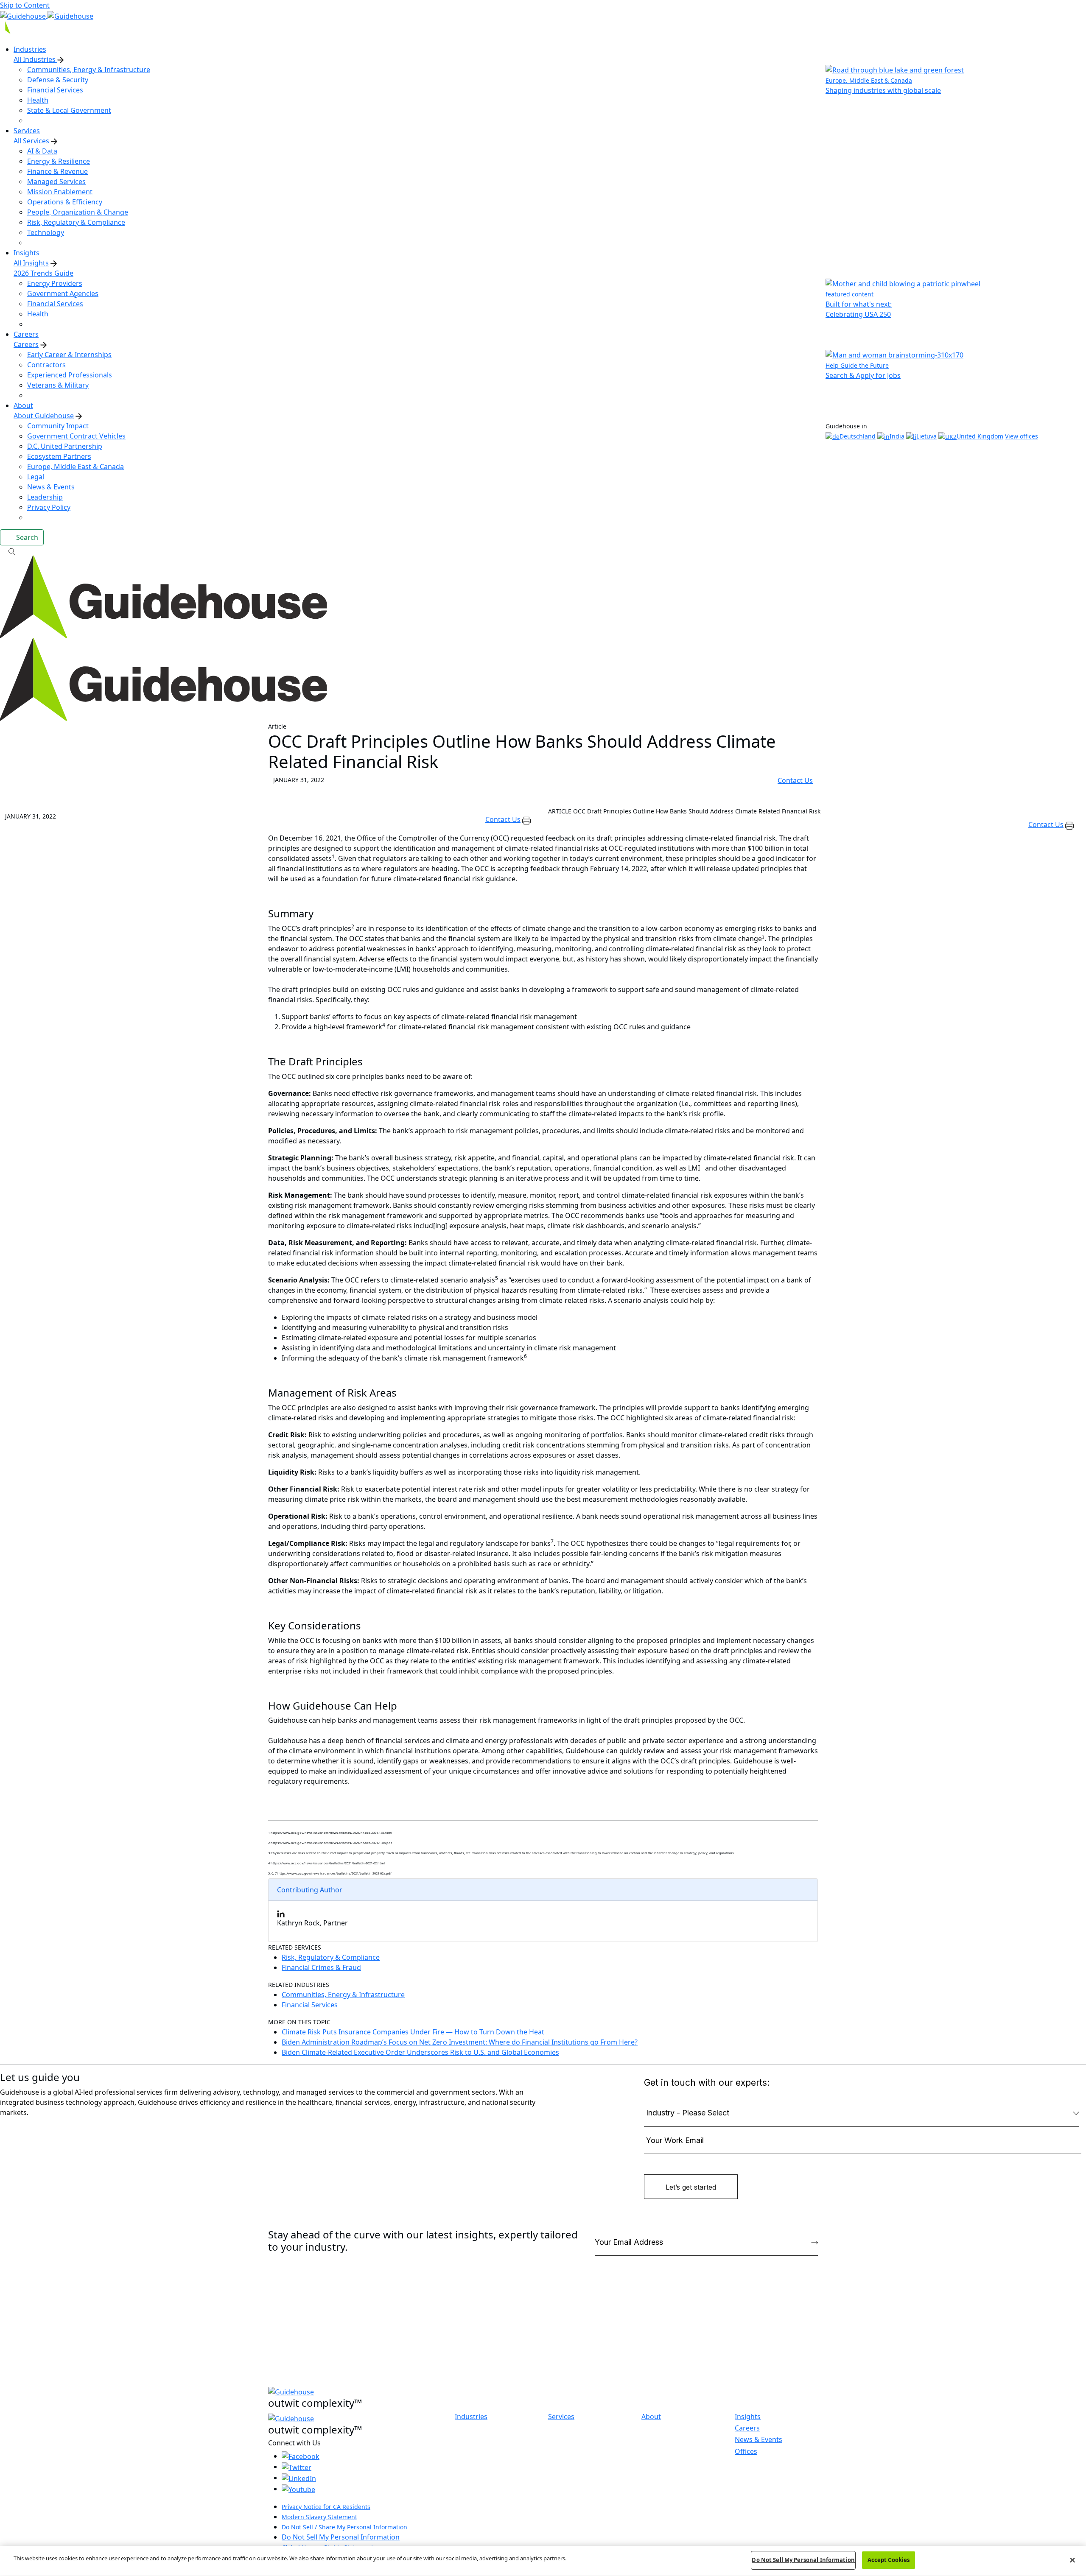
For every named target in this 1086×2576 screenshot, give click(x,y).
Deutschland (858, 436)
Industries (471, 2417)
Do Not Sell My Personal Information (341, 2537)
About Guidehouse (44, 416)
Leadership (45, 497)
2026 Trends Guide (43, 273)
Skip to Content (25, 5)
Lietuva (926, 436)
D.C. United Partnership (65, 446)
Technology (46, 232)
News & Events (51, 487)
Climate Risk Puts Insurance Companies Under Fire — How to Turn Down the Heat (413, 2032)
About (651, 2417)
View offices (1022, 436)
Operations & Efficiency (65, 202)
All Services (31, 141)
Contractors (46, 365)
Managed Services (56, 182)
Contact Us (795, 780)
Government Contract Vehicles (76, 436)
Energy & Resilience (59, 161)
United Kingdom (980, 436)
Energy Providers (55, 283)
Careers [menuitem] (26, 334)
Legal (36, 477)
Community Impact (58, 426)
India (897, 436)
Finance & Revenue (57, 171)
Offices (746, 2451)
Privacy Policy (49, 507)
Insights (748, 2417)
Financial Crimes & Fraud (321, 1967)
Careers (26, 344)
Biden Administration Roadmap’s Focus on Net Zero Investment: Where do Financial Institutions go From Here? (460, 2042)
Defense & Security (58, 80)
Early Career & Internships (69, 355)
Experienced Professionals (70, 375)
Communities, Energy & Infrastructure (89, 70)
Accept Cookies (889, 2560)
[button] (543, 550)
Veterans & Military (58, 385)
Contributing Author (310, 1890)
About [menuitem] (23, 405)
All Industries (35, 59)
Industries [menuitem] (30, 49)
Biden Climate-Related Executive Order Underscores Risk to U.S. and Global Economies (420, 2052)
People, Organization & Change (78, 212)
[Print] (527, 819)
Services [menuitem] (27, 131)
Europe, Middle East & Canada (76, 467)
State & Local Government (69, 110)
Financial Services (55, 90)
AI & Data (42, 151)
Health (38, 100)
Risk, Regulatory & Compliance (76, 222)
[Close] (1072, 2560)
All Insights (31, 263)
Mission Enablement (60, 192)
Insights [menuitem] (27, 253)
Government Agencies (63, 293)
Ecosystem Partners (59, 456)
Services (561, 2417)
